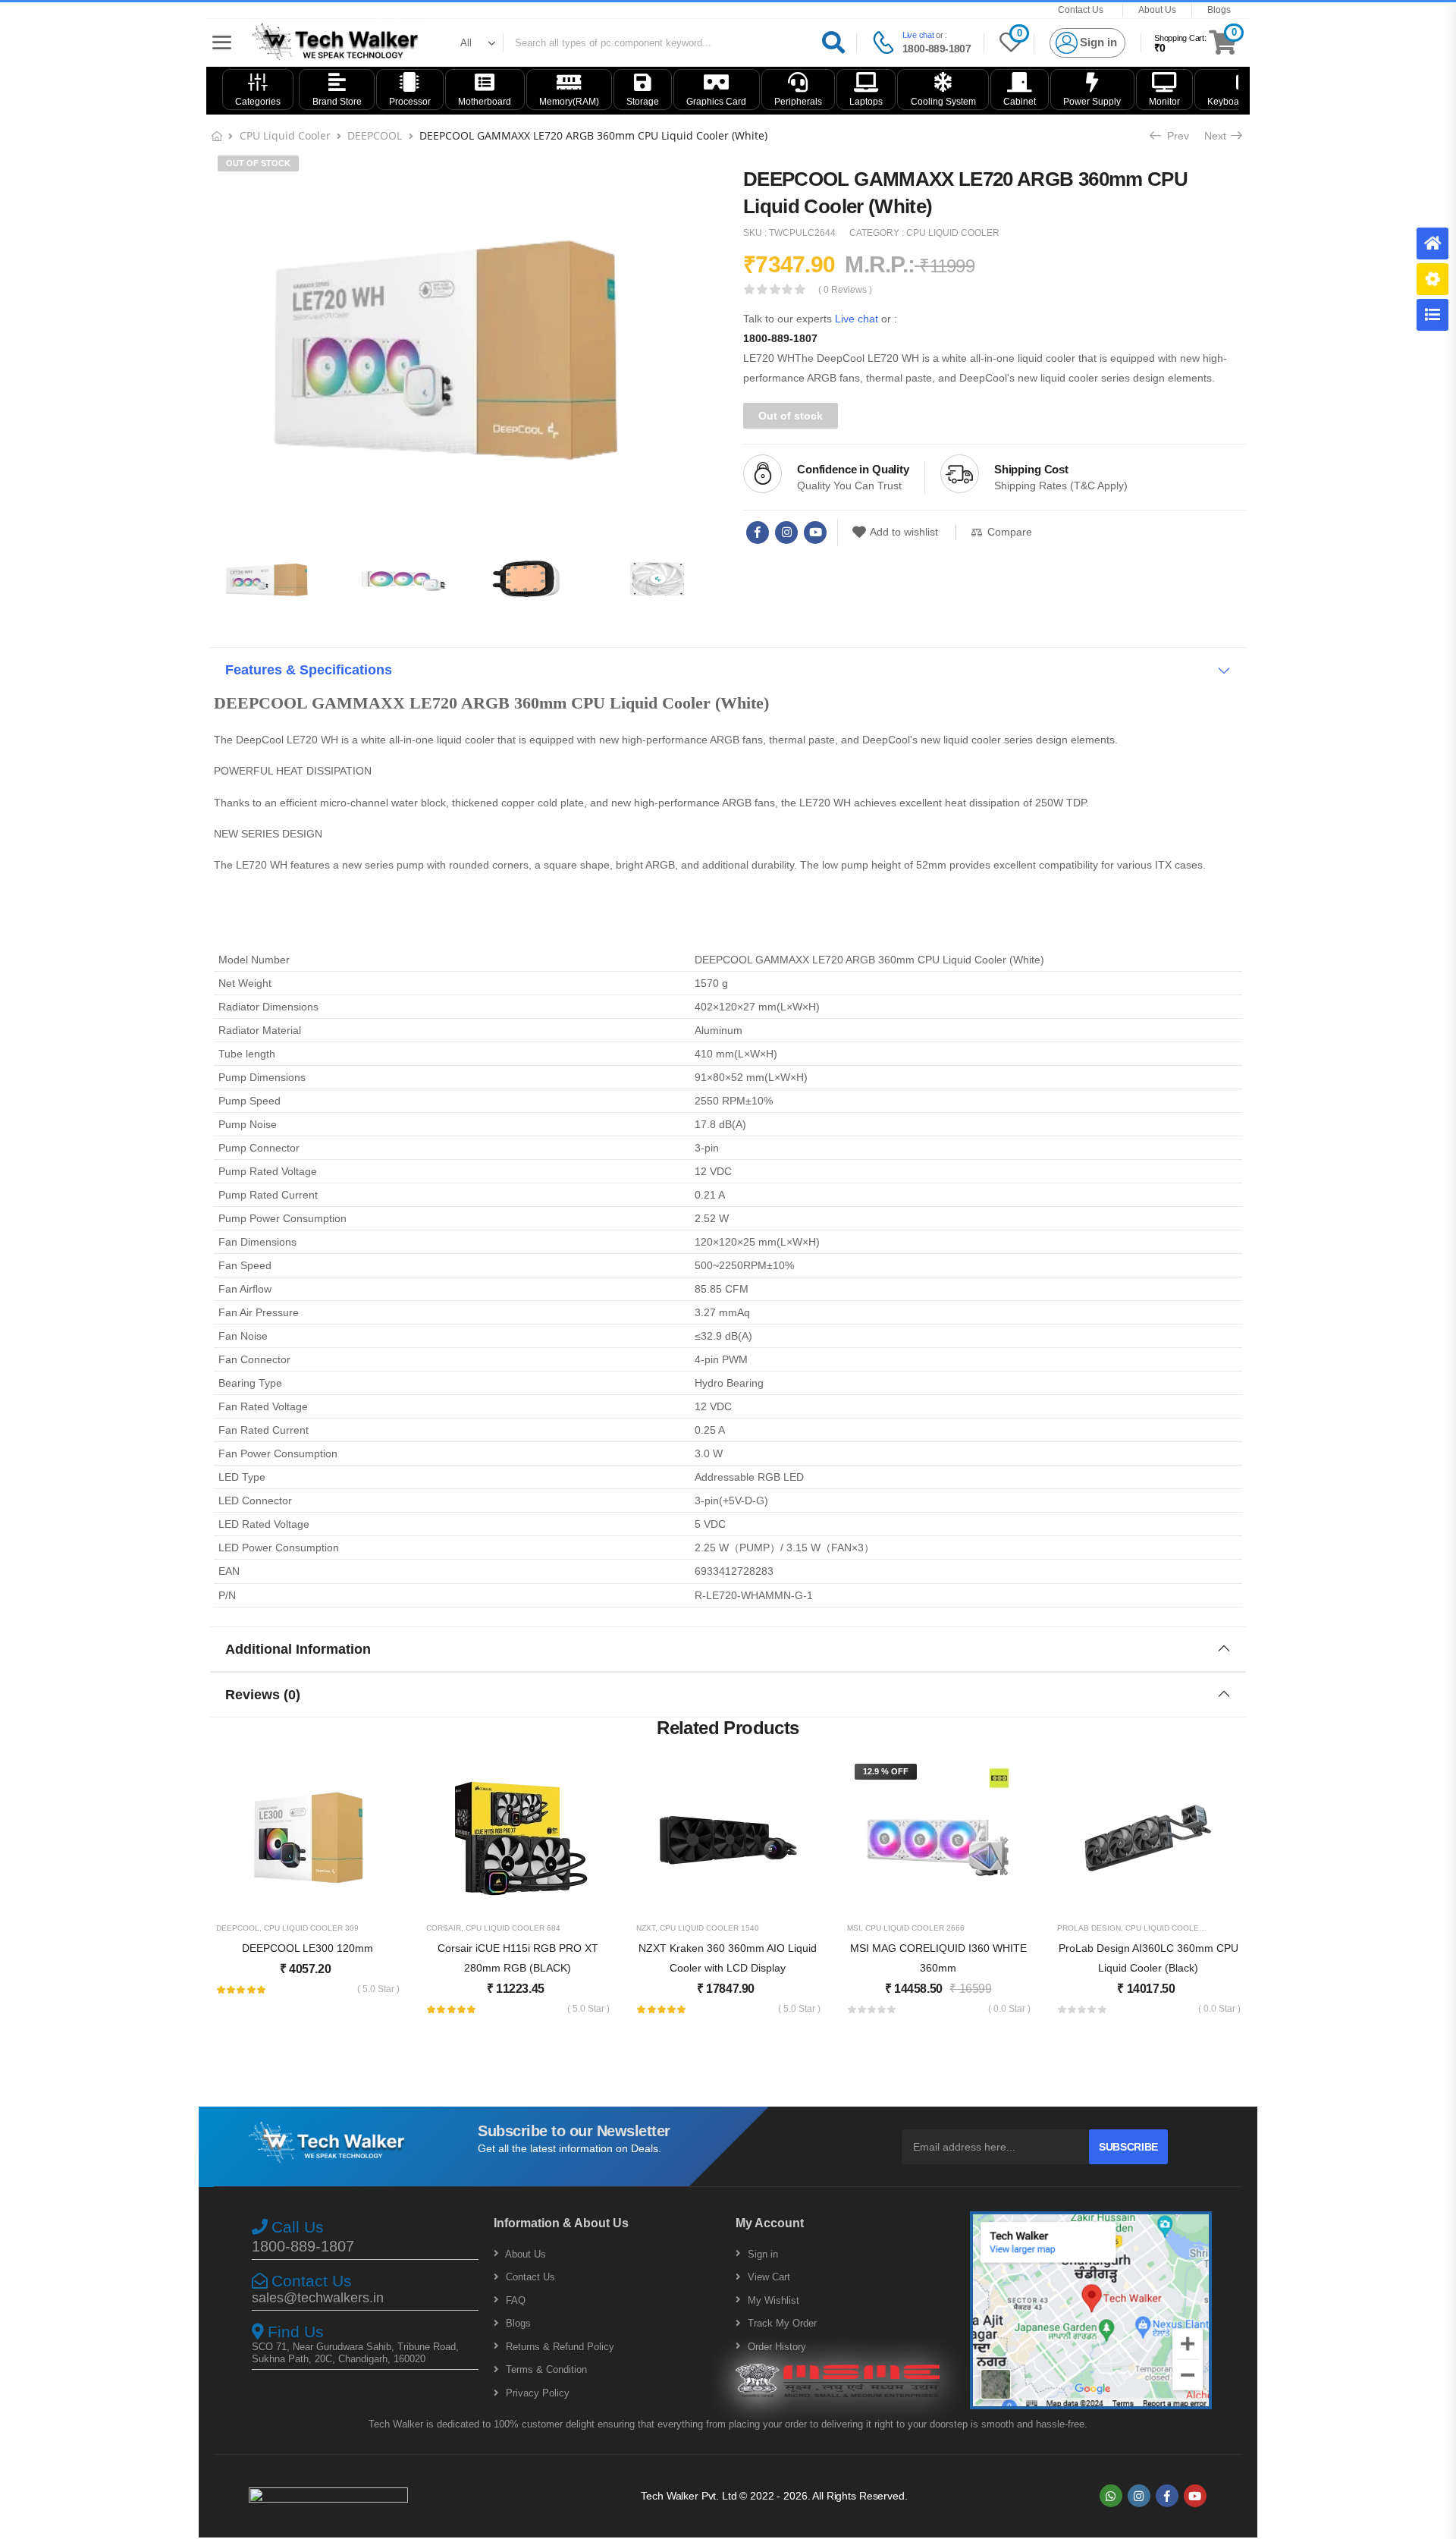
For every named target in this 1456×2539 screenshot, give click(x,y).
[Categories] (1432, 315)
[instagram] (786, 533)
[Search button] (833, 43)
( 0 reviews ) (845, 290)
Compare (1010, 532)
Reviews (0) (263, 1695)
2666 (955, 1928)
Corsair (444, 1928)
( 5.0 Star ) (378, 1989)
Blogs (1219, 10)
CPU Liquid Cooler (285, 135)
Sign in (761, 2254)
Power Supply (1092, 102)
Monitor (1164, 102)
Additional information (298, 1649)
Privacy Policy (536, 2393)
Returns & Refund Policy (559, 2347)
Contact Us (1081, 10)
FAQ (514, 2300)
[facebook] (1167, 2496)
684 (554, 1928)
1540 (750, 1928)
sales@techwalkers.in (318, 2298)
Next (1219, 136)
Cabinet (1020, 102)
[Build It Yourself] (1432, 279)
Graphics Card (716, 102)
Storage (643, 102)
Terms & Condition (545, 2369)
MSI (854, 1928)
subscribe (1128, 2147)
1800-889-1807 (937, 49)
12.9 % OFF (886, 1771)
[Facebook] (758, 533)
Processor (410, 102)
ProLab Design (1089, 1928)
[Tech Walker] (336, 42)
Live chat (918, 35)
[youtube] (815, 533)
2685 (1216, 1928)
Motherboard (485, 102)
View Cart (767, 2277)
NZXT (646, 1928)
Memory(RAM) (569, 102)
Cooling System (943, 102)
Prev (1173, 136)
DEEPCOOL (375, 135)
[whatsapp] (1111, 2496)
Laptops (866, 102)
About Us (1157, 10)
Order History (775, 2347)
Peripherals (798, 102)
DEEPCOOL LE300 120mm (308, 1948)
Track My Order (781, 2323)
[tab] (728, 670)
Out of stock (258, 163)
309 (352, 1928)
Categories (258, 102)
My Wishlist (772, 2300)
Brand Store (337, 102)
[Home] (1432, 244)
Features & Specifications (309, 670)
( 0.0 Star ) (1009, 2009)
